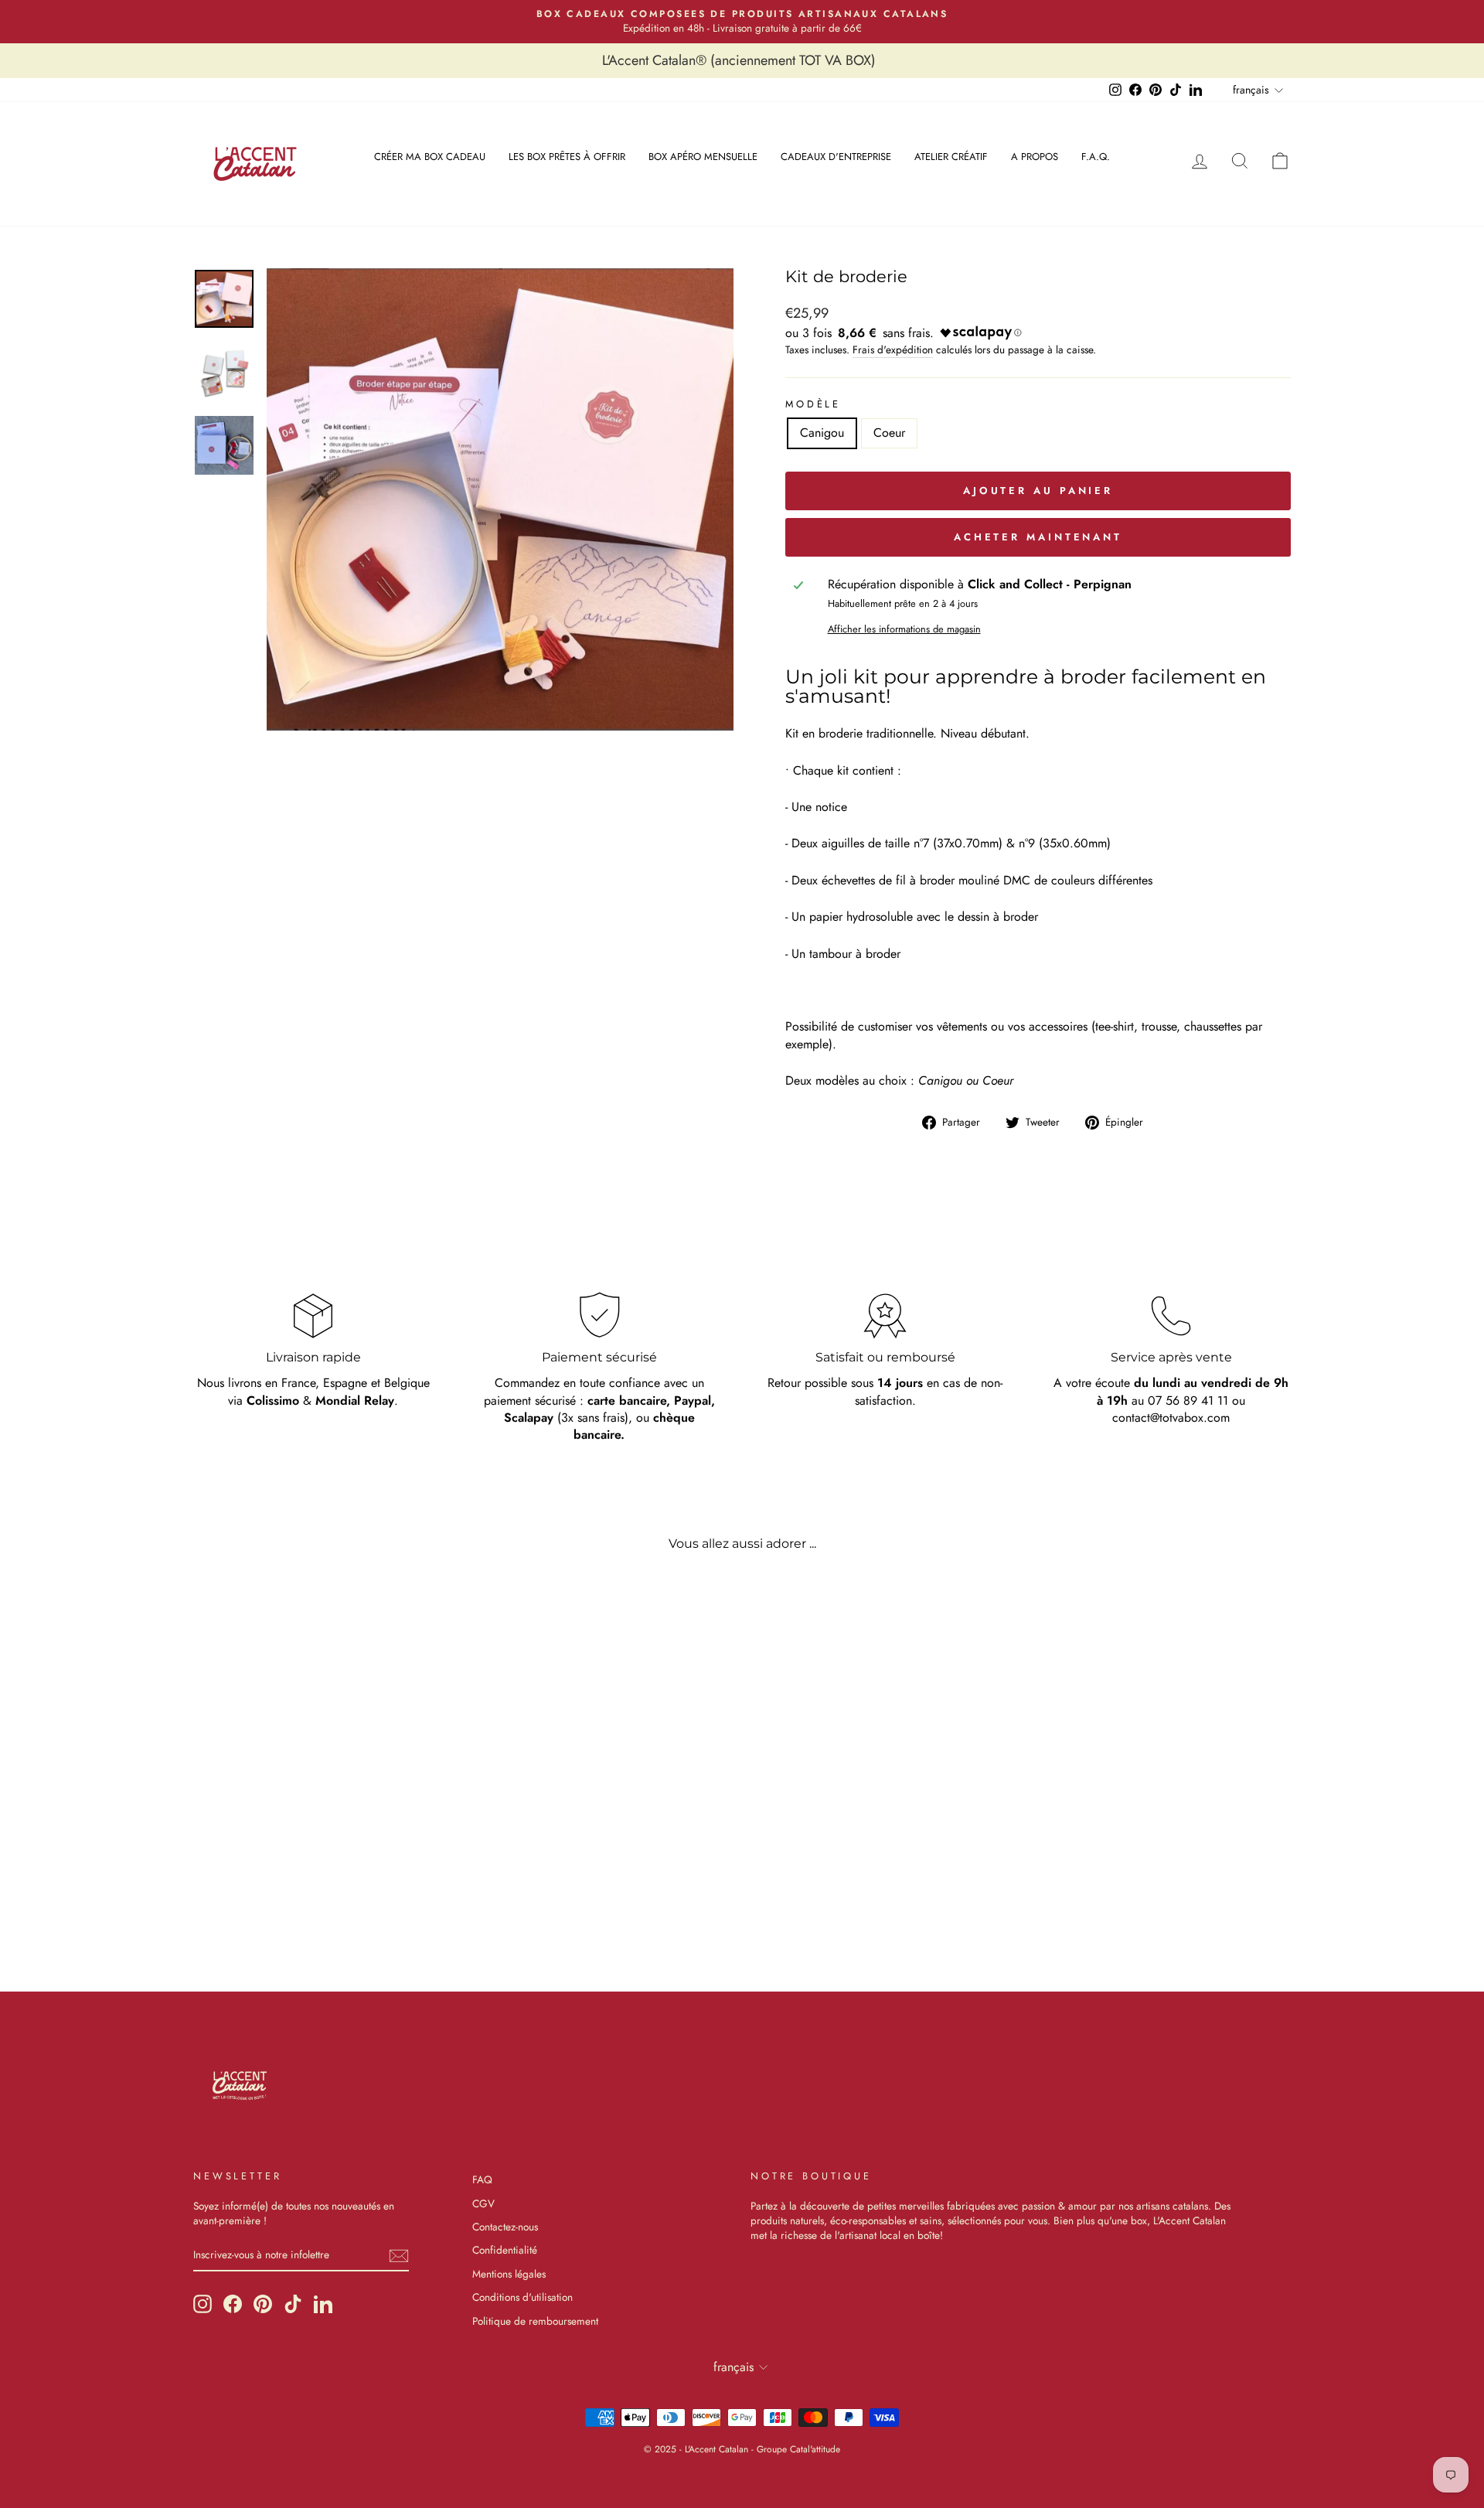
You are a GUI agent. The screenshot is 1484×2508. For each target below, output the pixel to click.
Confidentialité (505, 2250)
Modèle (813, 404)
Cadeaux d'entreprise (836, 157)
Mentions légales (509, 2274)
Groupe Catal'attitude (798, 2449)
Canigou (822, 433)
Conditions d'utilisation (522, 2297)
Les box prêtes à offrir (567, 157)
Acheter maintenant (1038, 537)
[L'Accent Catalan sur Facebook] (233, 2304)
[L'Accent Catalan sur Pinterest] (263, 2304)
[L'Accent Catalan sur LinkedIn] (323, 2304)
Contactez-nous (505, 2227)
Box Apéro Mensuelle (703, 157)
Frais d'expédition (893, 350)
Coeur (889, 433)
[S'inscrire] (399, 2256)
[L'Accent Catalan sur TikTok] (293, 2304)
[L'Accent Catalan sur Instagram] (203, 2304)
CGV (483, 2203)
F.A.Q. (1096, 157)
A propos (1035, 157)
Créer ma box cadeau (430, 157)
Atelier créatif (951, 157)
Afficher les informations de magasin (904, 629)
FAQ (482, 2179)
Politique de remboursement (535, 2321)
